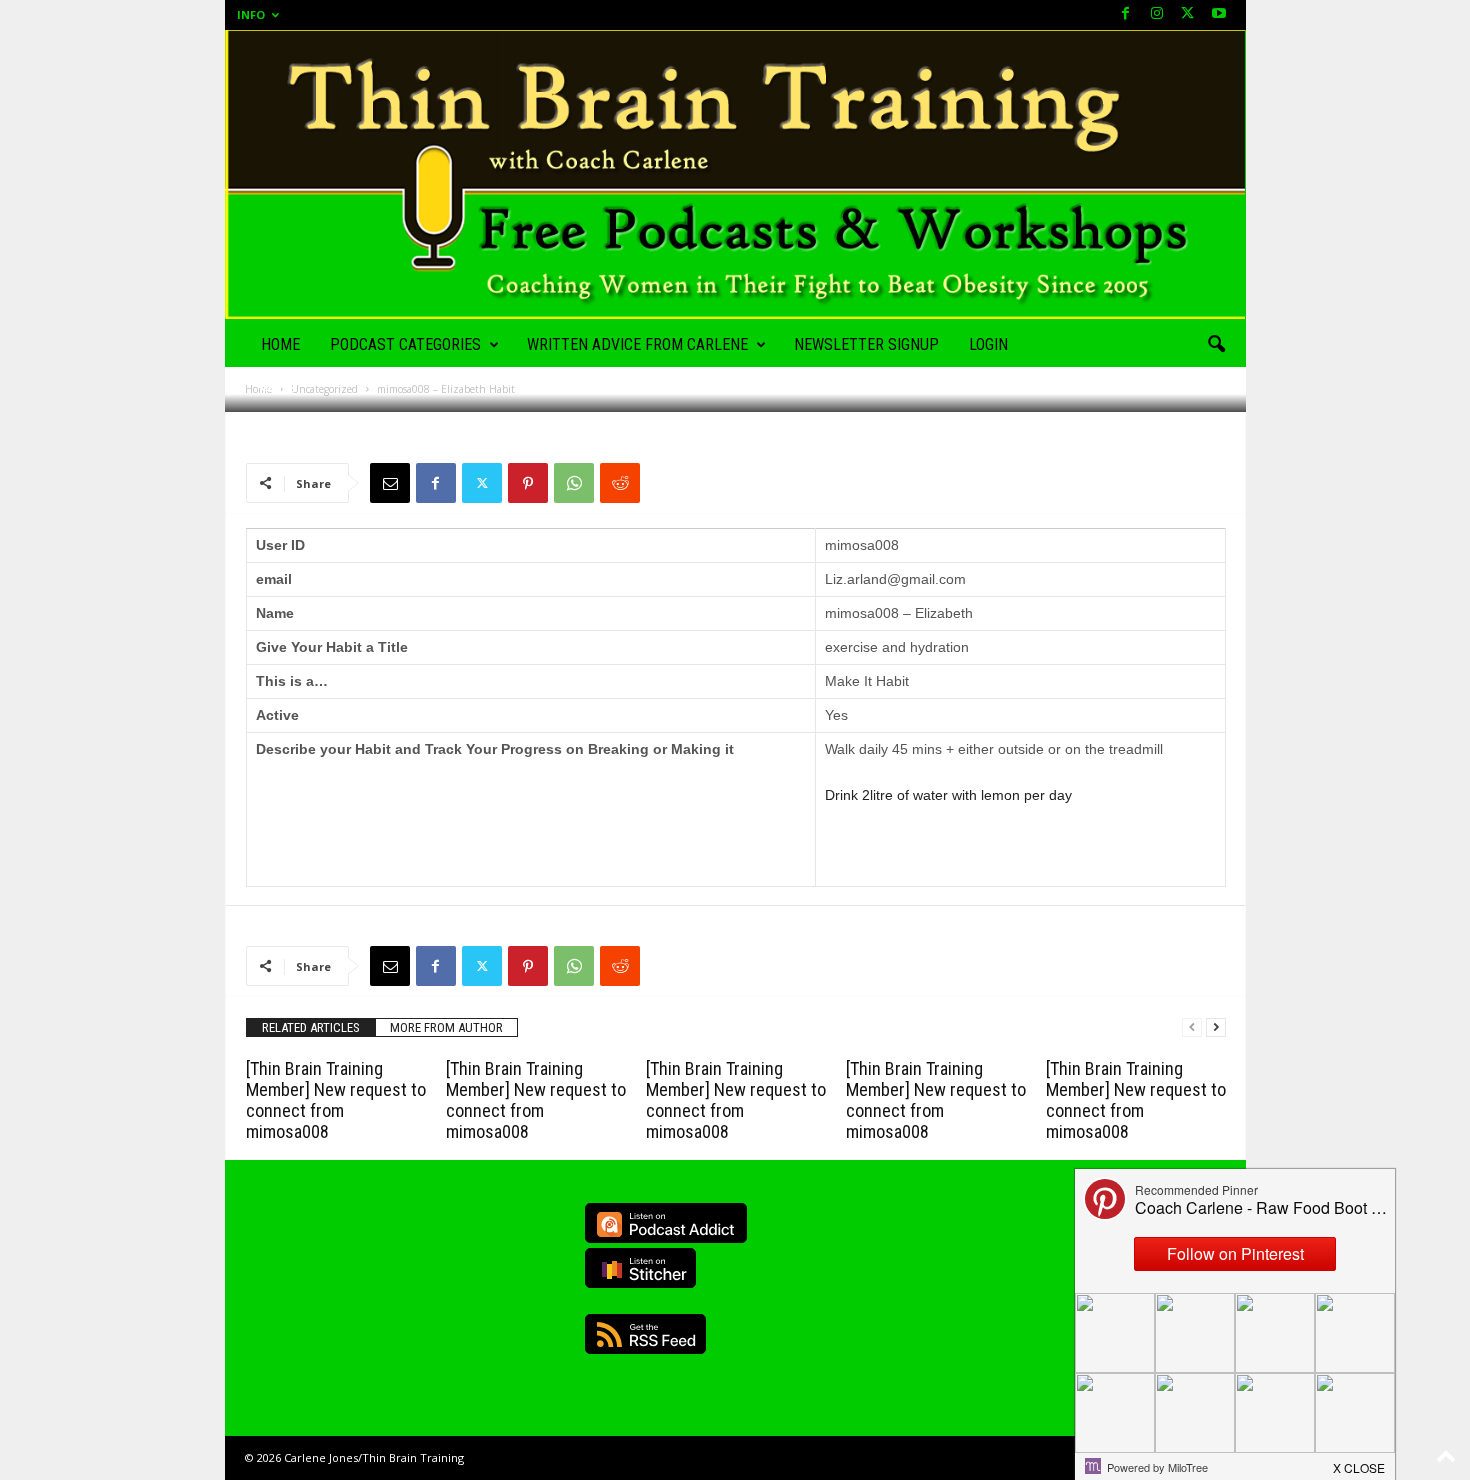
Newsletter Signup (866, 344)
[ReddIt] (620, 483)
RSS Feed (645, 1334)
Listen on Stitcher (640, 1268)
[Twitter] (482, 483)
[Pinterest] (528, 483)
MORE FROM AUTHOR (446, 1027)
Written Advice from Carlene (637, 344)
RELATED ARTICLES (311, 1027)
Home (280, 344)
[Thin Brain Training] (735, 174)
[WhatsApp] (574, 483)
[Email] (390, 483)
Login (988, 344)
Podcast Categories (405, 344)
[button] (1216, 345)
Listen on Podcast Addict (666, 1223)
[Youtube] (1219, 14)
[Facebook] (1126, 14)
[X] (1188, 14)
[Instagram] (1157, 14)
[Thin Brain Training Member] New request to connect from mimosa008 (336, 1100)
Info (251, 14)
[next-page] (1216, 1027)
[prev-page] (1192, 1027)
